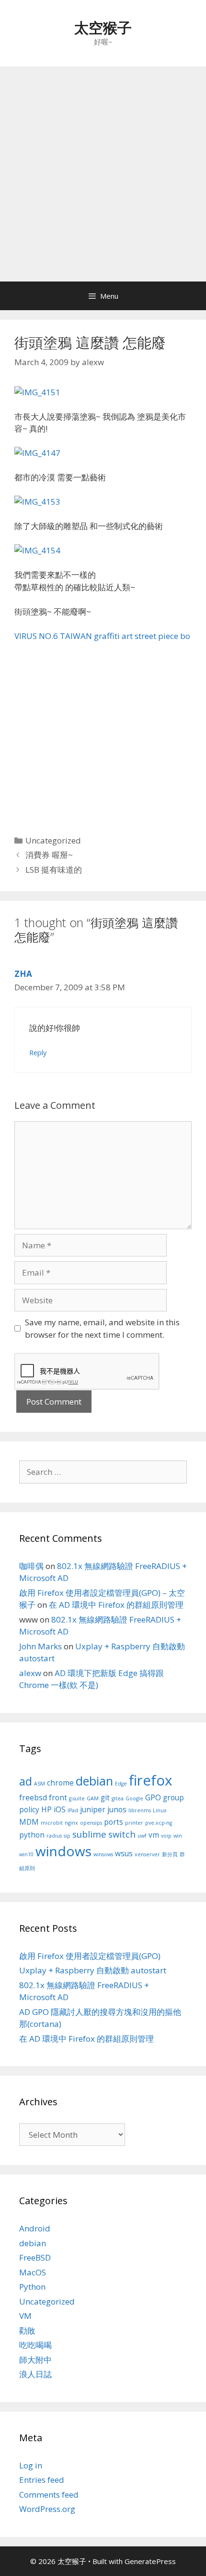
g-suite (77, 1798)
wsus (124, 1853)
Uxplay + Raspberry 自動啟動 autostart (93, 1970)
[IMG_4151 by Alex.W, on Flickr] (37, 392)
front (58, 1797)
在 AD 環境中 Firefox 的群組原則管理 (116, 1605)
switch (122, 1834)
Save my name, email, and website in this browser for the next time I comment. (102, 1328)
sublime (89, 1834)
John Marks (40, 1646)
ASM (40, 1784)
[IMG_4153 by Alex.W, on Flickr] (37, 502)
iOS (60, 1809)
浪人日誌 (35, 2374)
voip (166, 1836)
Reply (38, 1053)
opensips (91, 1823)
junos (117, 1809)
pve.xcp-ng (159, 1823)
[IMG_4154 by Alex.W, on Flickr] (37, 550)
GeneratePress (150, 2561)
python (32, 1835)
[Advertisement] (103, 174)
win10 (26, 1854)
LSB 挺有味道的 (54, 870)
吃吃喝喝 (35, 2345)
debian (94, 1781)
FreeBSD (35, 2257)
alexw (30, 1673)
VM (25, 2316)
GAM (93, 1798)
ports (114, 1822)
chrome (60, 1783)
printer (134, 1823)
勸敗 (27, 2331)
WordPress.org (47, 2509)
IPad (73, 1810)
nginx (71, 1823)
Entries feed (42, 2480)
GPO (153, 1797)
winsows (103, 1854)
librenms (140, 1810)
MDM (29, 1822)
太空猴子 (103, 27)
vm (154, 1835)
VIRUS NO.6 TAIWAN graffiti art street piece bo (102, 636)
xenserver (147, 1854)
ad (26, 1781)
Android (35, 2228)
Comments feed (49, 2495)
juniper (93, 1809)
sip (67, 1836)
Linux (160, 1810)
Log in (31, 2465)
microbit (52, 1823)
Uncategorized (53, 840)
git (105, 1797)
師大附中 (35, 2360)
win (178, 1836)
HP (46, 1809)
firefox (150, 1780)
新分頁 (170, 1854)
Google (134, 1798)
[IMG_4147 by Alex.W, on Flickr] (37, 453)
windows (63, 1851)
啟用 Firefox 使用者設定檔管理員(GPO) (90, 1956)
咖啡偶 (31, 1566)
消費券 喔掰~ (49, 855)
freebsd (33, 1797)
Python (32, 2287)
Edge (121, 1784)
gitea (118, 1798)
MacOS (33, 2272)
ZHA (23, 974)
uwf (142, 1836)
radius (54, 1836)
